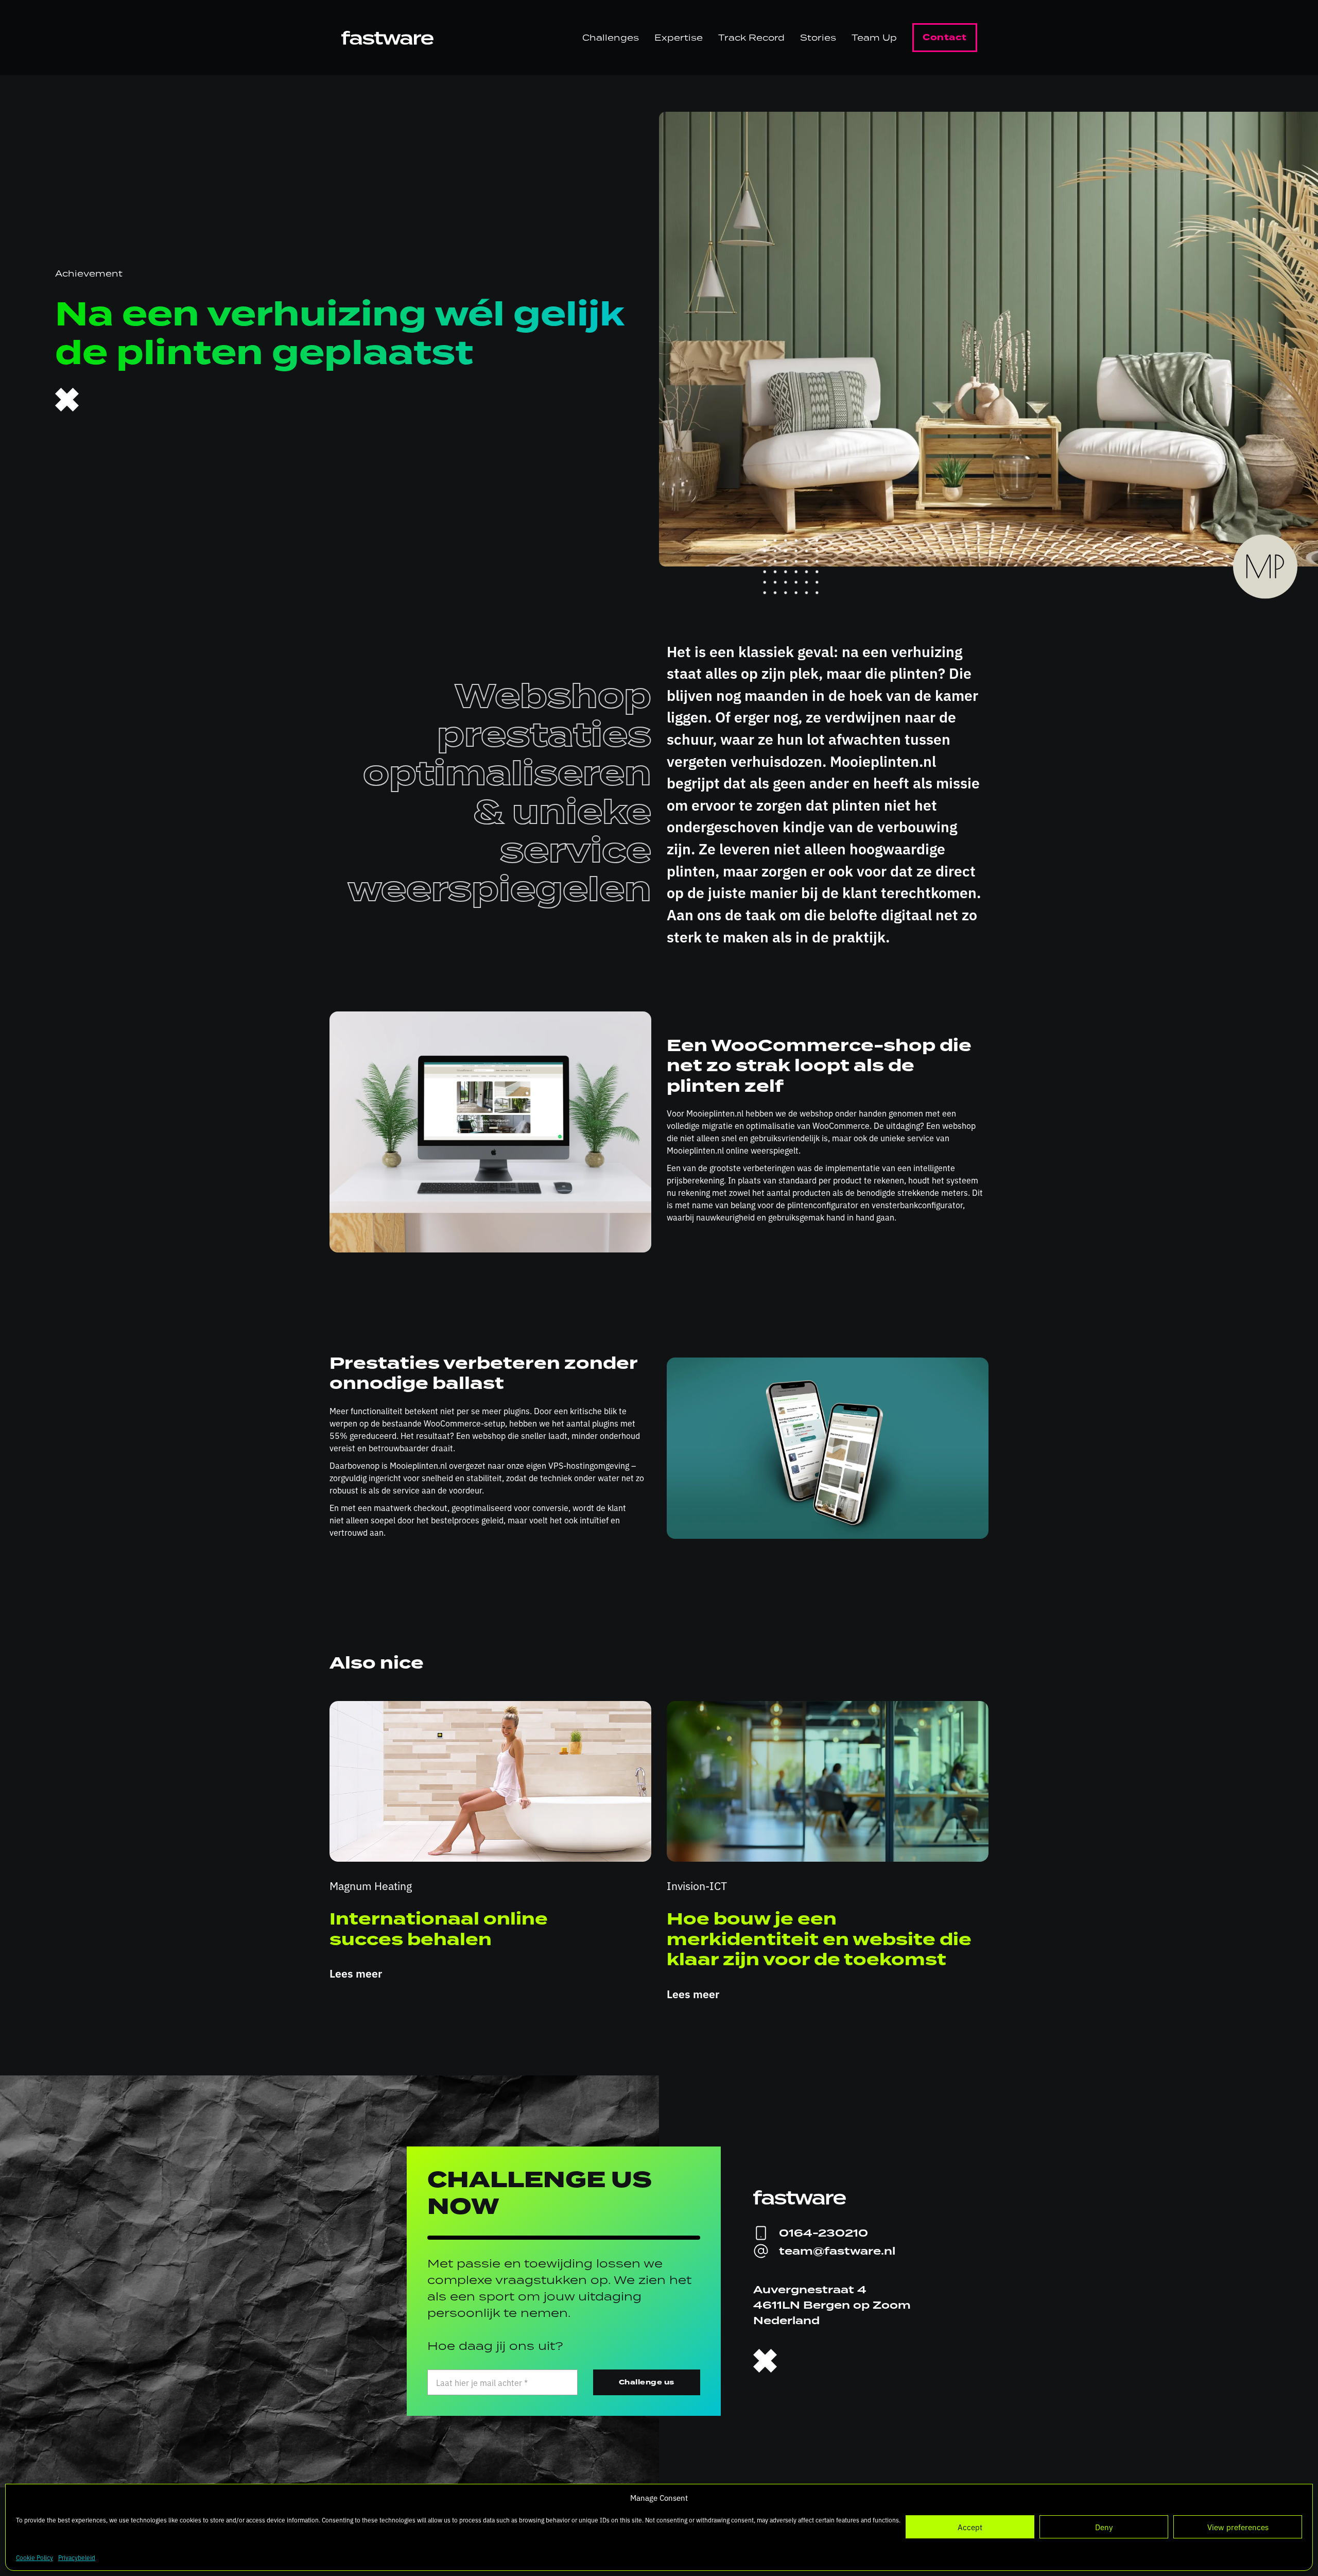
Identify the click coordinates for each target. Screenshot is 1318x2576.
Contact (945, 37)
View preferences (1238, 2527)
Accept (970, 2527)
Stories (818, 38)
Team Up (874, 38)
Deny (1104, 2527)
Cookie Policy (34, 2557)
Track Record (751, 38)
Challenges (611, 38)
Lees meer (356, 1973)
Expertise (679, 38)
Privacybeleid (77, 2557)
